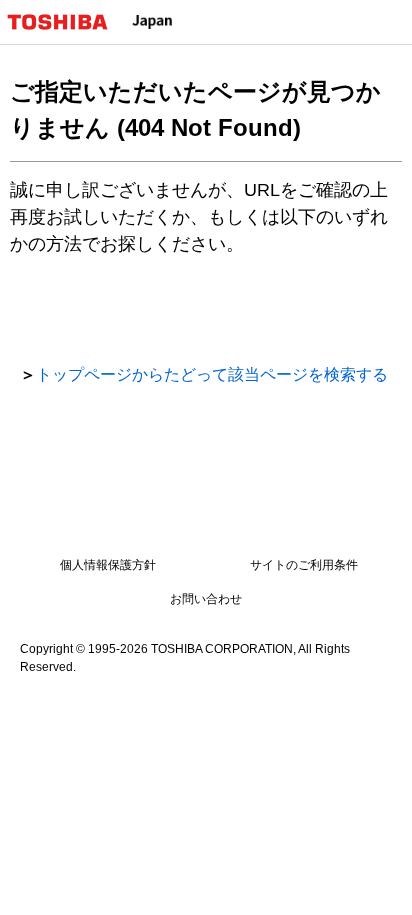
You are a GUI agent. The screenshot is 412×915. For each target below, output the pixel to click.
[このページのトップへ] (374, 887)
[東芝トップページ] (66, 22)
